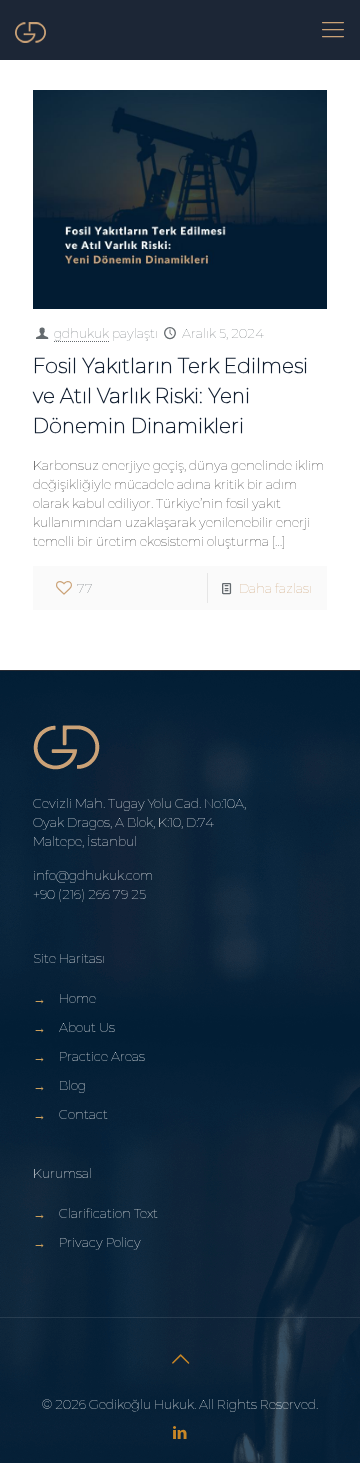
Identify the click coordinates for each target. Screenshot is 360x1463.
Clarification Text (108, 1213)
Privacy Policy (100, 1242)
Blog (72, 1085)
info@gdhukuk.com (93, 875)
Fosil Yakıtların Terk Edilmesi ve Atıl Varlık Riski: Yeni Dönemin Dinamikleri (170, 396)
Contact (83, 1114)
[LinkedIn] (180, 1432)
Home (77, 998)
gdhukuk (81, 333)
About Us (87, 1027)
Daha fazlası (275, 588)
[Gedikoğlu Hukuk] (31, 30)
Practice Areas (102, 1056)
